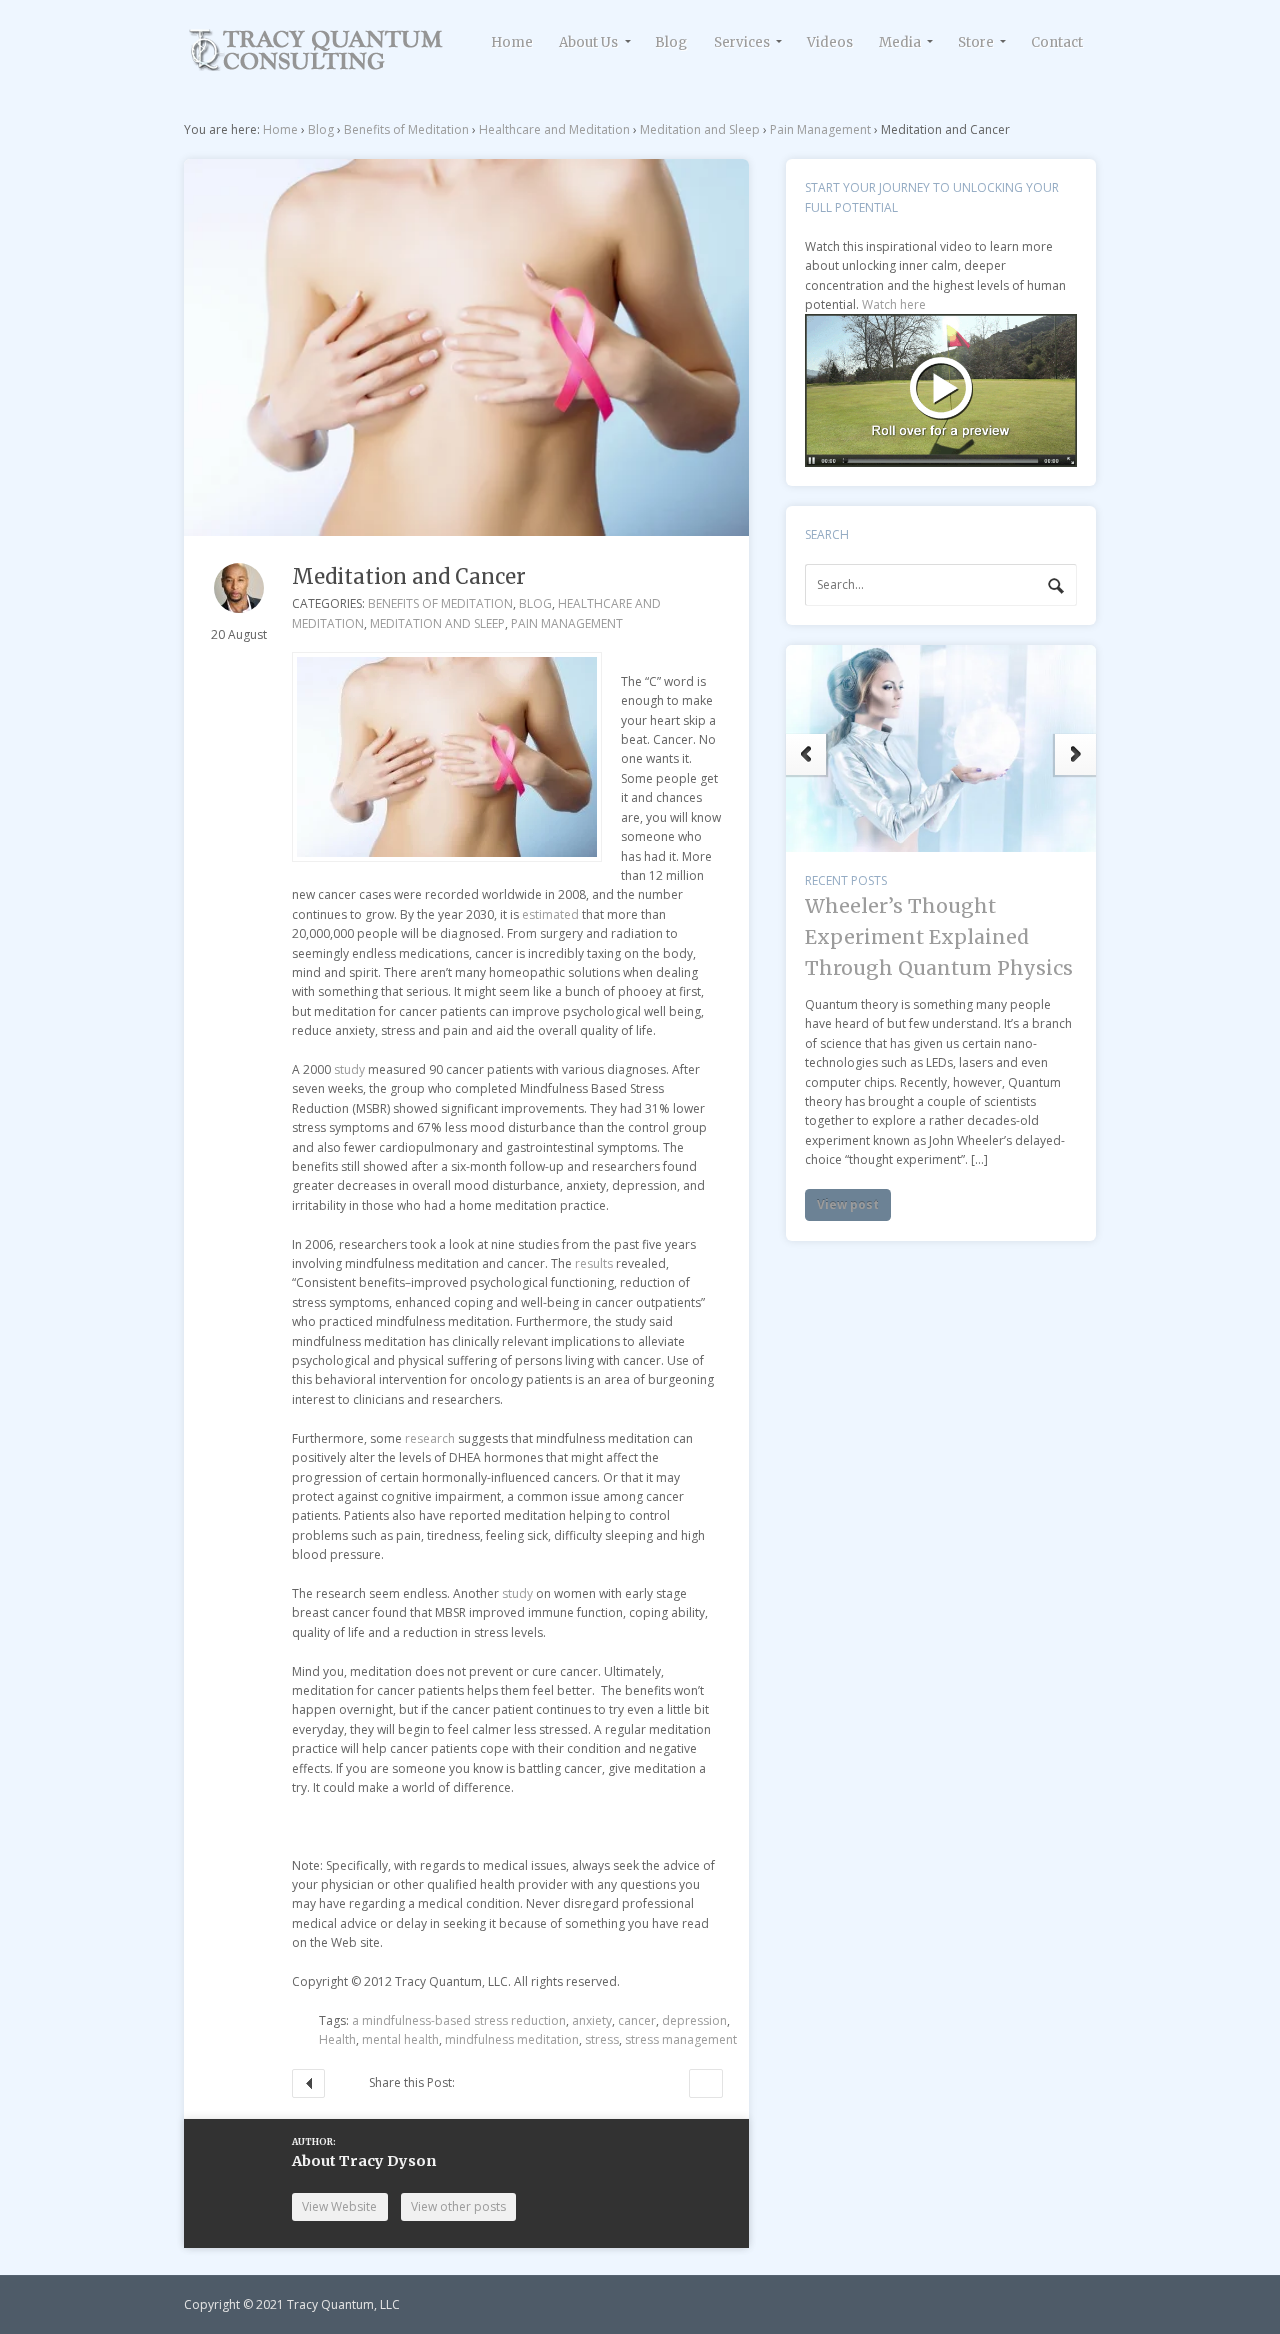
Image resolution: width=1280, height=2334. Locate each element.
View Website (339, 2206)
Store (976, 42)
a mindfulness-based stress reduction (459, 2020)
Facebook (508, 2083)
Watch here (894, 304)
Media (900, 42)
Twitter (481, 2083)
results (594, 1263)
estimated (552, 914)
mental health (400, 2039)
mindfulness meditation (512, 2039)
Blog (671, 42)
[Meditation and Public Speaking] (316, 64)
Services (742, 42)
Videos (830, 42)
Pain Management (820, 129)
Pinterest (616, 2083)
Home (512, 42)
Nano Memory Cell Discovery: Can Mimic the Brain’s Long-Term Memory (931, 1055)
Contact (1057, 42)
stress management (681, 2039)
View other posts (458, 2206)
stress (602, 2039)
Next (1075, 771)
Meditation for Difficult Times (308, 2083)
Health (337, 2039)
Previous (806, 771)
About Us (588, 42)
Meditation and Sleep (700, 129)
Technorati (535, 2083)
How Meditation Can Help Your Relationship (705, 2083)
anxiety (592, 2020)
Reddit (562, 2083)
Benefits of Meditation (406, 129)
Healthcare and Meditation (554, 129)
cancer (637, 2020)
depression (694, 2020)
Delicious (589, 2083)
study (349, 1069)
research (430, 1438)
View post (848, 1319)
